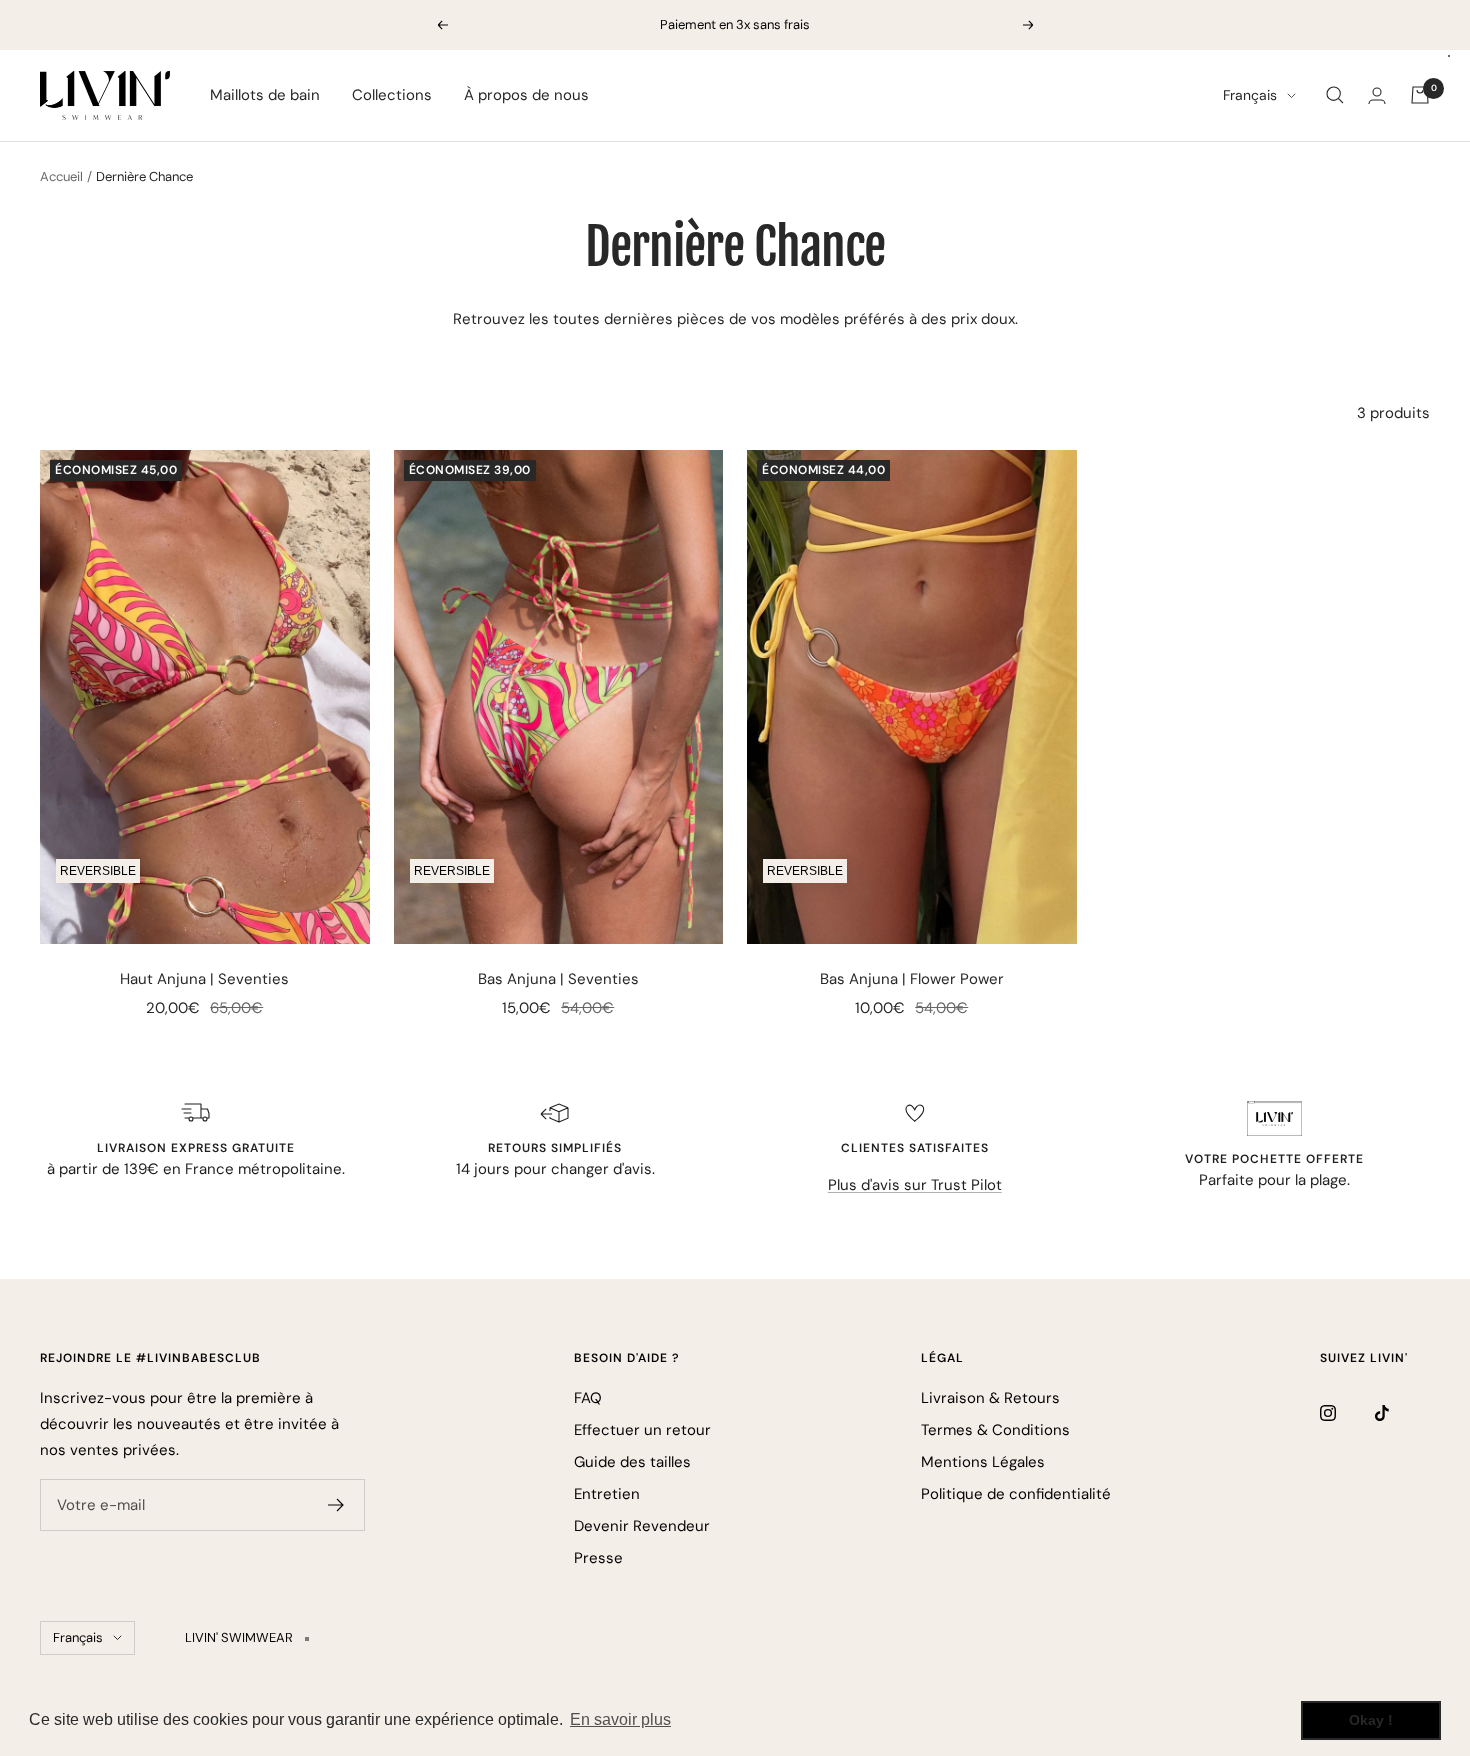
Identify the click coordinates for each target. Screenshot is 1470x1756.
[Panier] (1420, 95)
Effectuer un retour (642, 1430)
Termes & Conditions (995, 1430)
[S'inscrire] (336, 1505)
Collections (392, 95)
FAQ (588, 1398)
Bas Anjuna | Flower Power (912, 979)
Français (1250, 95)
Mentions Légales (983, 1462)
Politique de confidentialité (1016, 1494)
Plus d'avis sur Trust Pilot (915, 1185)
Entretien (607, 1494)
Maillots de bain (265, 95)
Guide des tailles (632, 1462)
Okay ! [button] (1371, 1720)
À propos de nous (526, 95)
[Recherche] (1335, 95)
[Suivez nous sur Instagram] (1347, 1412)
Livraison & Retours (990, 1398)
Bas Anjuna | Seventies (558, 979)
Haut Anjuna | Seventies (204, 979)
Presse (598, 1558)
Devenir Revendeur (642, 1526)
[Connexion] (1377, 95)
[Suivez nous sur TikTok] (1402, 1412)
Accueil (61, 176)
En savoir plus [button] (620, 1719)
